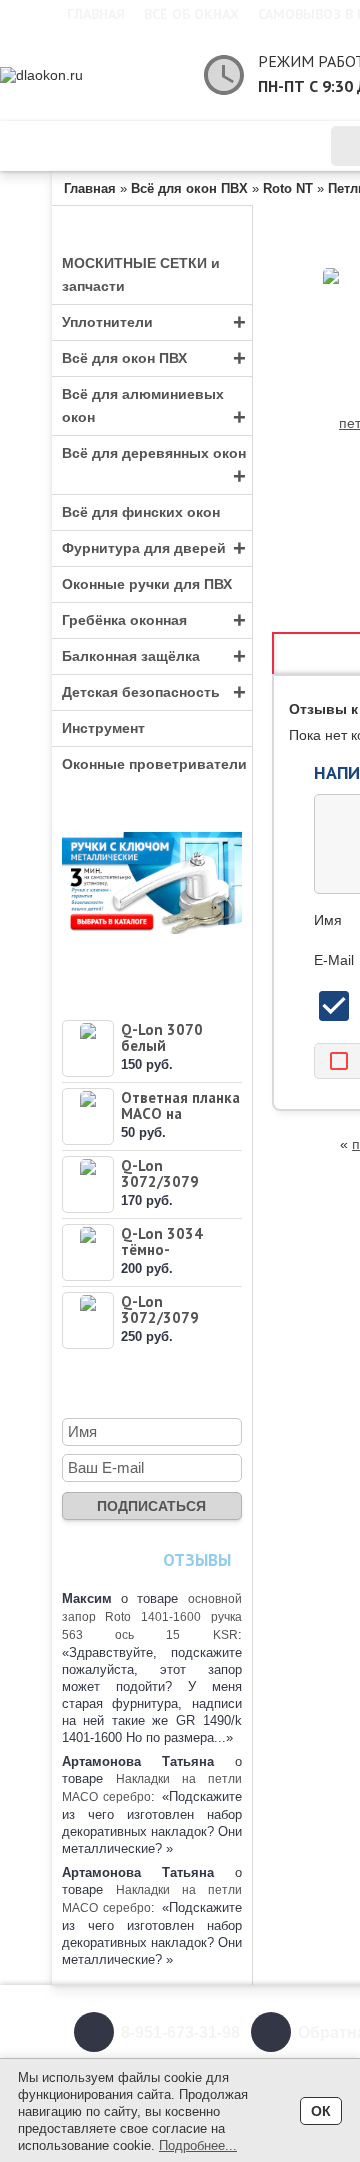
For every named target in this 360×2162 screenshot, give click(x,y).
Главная (96, 14)
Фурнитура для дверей (154, 548)
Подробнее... (198, 2145)
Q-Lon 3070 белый (162, 1037)
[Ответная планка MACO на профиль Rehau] (88, 1116)
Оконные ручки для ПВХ (147, 584)
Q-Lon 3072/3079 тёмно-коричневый (164, 1189)
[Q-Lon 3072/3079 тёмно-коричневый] (88, 1184)
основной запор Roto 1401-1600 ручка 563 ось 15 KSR (152, 1617)
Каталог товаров (168, 146)
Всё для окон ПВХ (154, 358)
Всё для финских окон (141, 512)
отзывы (197, 1560)
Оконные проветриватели (154, 764)
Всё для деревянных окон (154, 467)
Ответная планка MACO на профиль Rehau (180, 1113)
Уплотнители (154, 322)
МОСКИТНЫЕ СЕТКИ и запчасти (141, 274)
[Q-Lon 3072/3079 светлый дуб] (88, 1320)
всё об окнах (191, 14)
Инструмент (103, 728)
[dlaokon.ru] (92, 75)
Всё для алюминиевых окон (154, 408)
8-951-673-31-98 (180, 2032)
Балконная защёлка (154, 656)
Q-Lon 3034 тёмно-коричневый (164, 1249)
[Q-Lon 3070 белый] (88, 1048)
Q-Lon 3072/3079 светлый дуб (165, 1317)
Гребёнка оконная (154, 620)
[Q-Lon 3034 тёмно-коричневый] (88, 1252)
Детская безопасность (154, 692)
